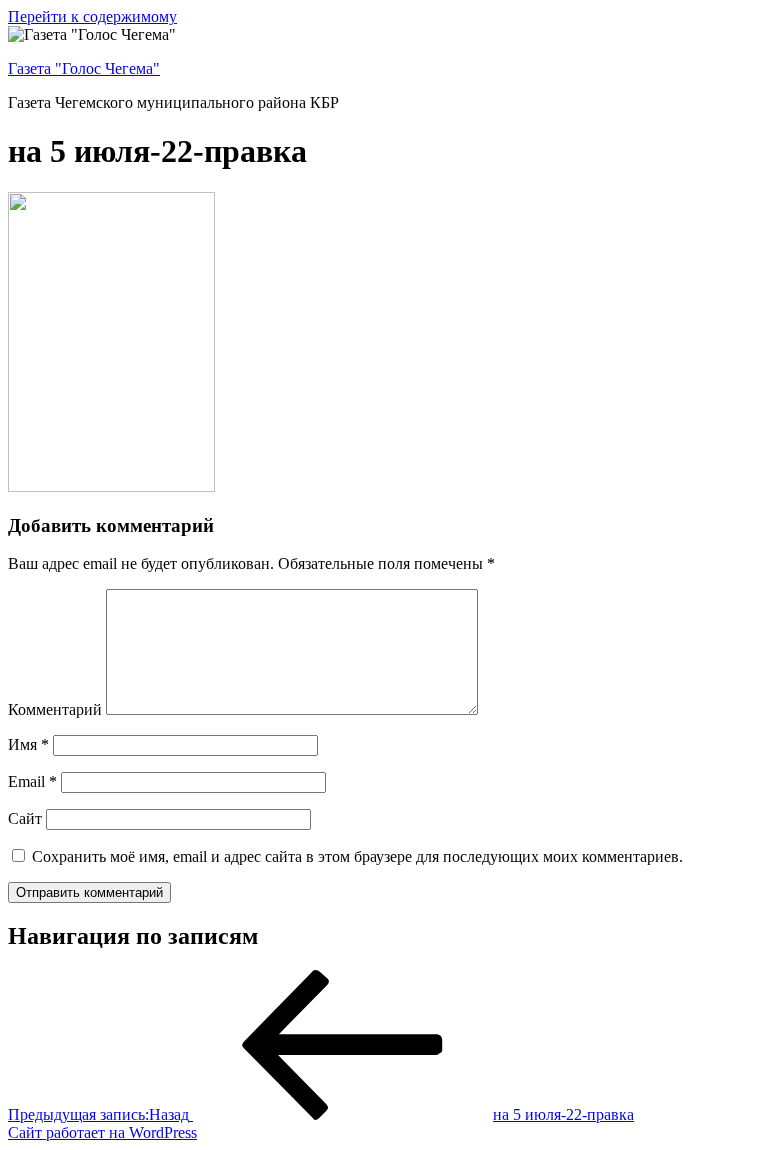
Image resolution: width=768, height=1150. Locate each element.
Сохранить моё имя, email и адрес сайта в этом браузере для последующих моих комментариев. (357, 856)
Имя (28, 744)
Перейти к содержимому (92, 16)
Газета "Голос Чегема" (84, 68)
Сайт (25, 818)
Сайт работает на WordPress (102, 1132)
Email (32, 781)
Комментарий (55, 709)
